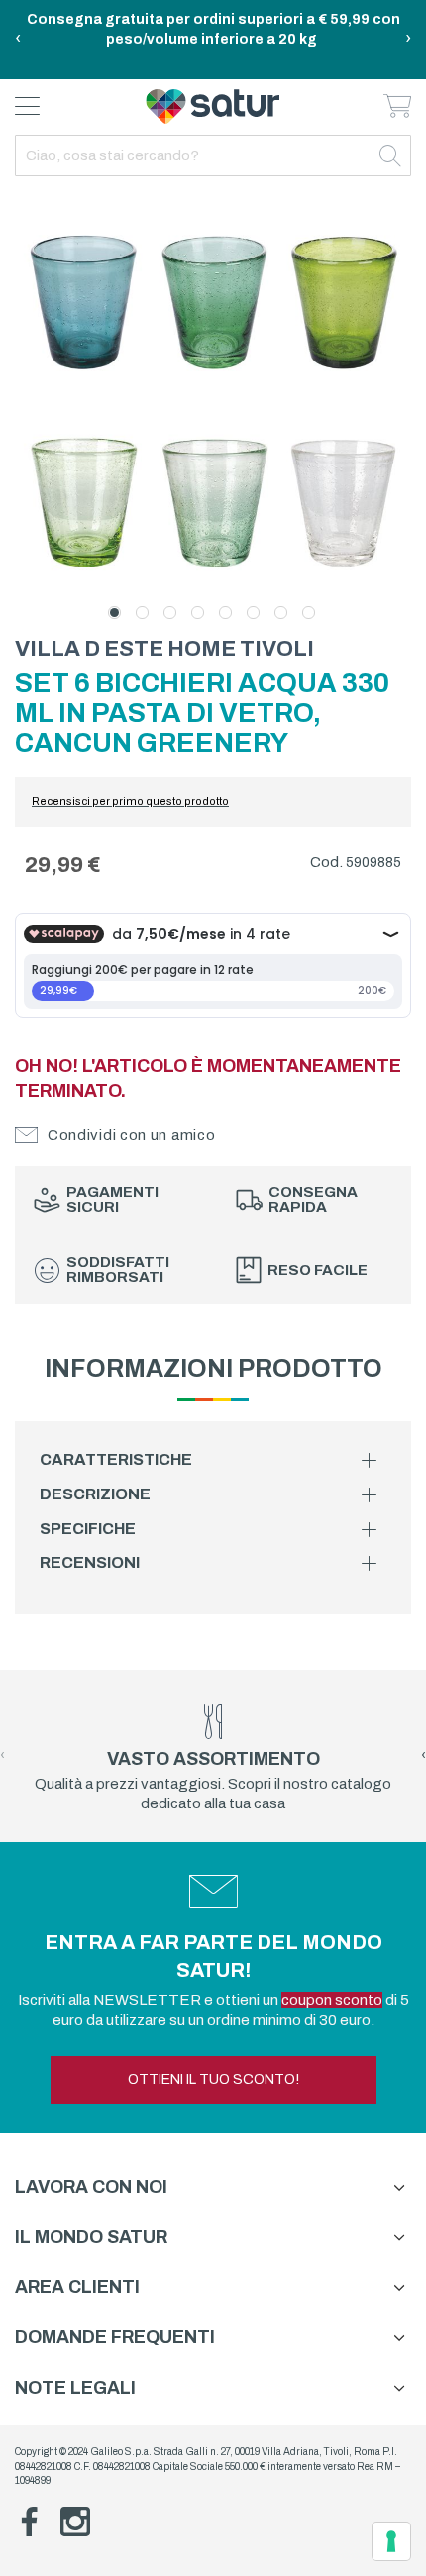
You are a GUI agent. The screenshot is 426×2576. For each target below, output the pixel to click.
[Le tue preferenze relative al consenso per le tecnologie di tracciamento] (391, 2541)
